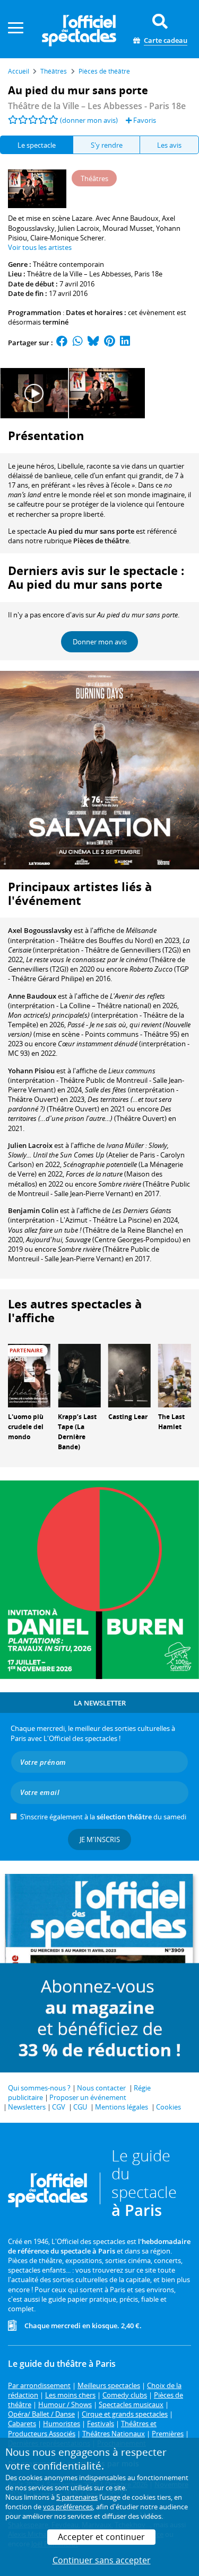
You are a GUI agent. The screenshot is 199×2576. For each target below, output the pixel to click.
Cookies (168, 2107)
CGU (80, 2107)
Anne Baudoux (32, 996)
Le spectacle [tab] (37, 145)
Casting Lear (128, 1417)
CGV (59, 2107)
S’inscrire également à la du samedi (103, 1817)
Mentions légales (122, 2107)
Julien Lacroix (30, 1145)
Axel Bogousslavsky (40, 930)
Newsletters (27, 2107)
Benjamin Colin (33, 1210)
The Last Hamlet (171, 1422)
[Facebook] (62, 343)
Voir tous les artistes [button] (40, 247)
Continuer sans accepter (102, 2560)
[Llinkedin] (125, 343)
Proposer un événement (88, 2097)
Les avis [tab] (169, 145)
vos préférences (68, 2507)
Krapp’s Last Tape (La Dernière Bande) (77, 1431)
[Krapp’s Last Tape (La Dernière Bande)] (79, 1375)
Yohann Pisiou (31, 1071)
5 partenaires (77, 2497)
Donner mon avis (100, 642)
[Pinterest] (110, 343)
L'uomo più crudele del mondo (26, 1427)
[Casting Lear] (129, 1375)
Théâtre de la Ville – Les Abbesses (79, 274)
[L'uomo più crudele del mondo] (29, 1375)
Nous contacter (101, 2088)
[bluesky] (93, 343)
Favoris (144, 120)
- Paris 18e (97, 106)
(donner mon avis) (89, 120)
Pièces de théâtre (101, 541)
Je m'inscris (100, 1839)
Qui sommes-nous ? (39, 2088)
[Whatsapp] (78, 343)
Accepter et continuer (101, 2537)
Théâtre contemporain (68, 264)
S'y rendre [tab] (107, 145)
